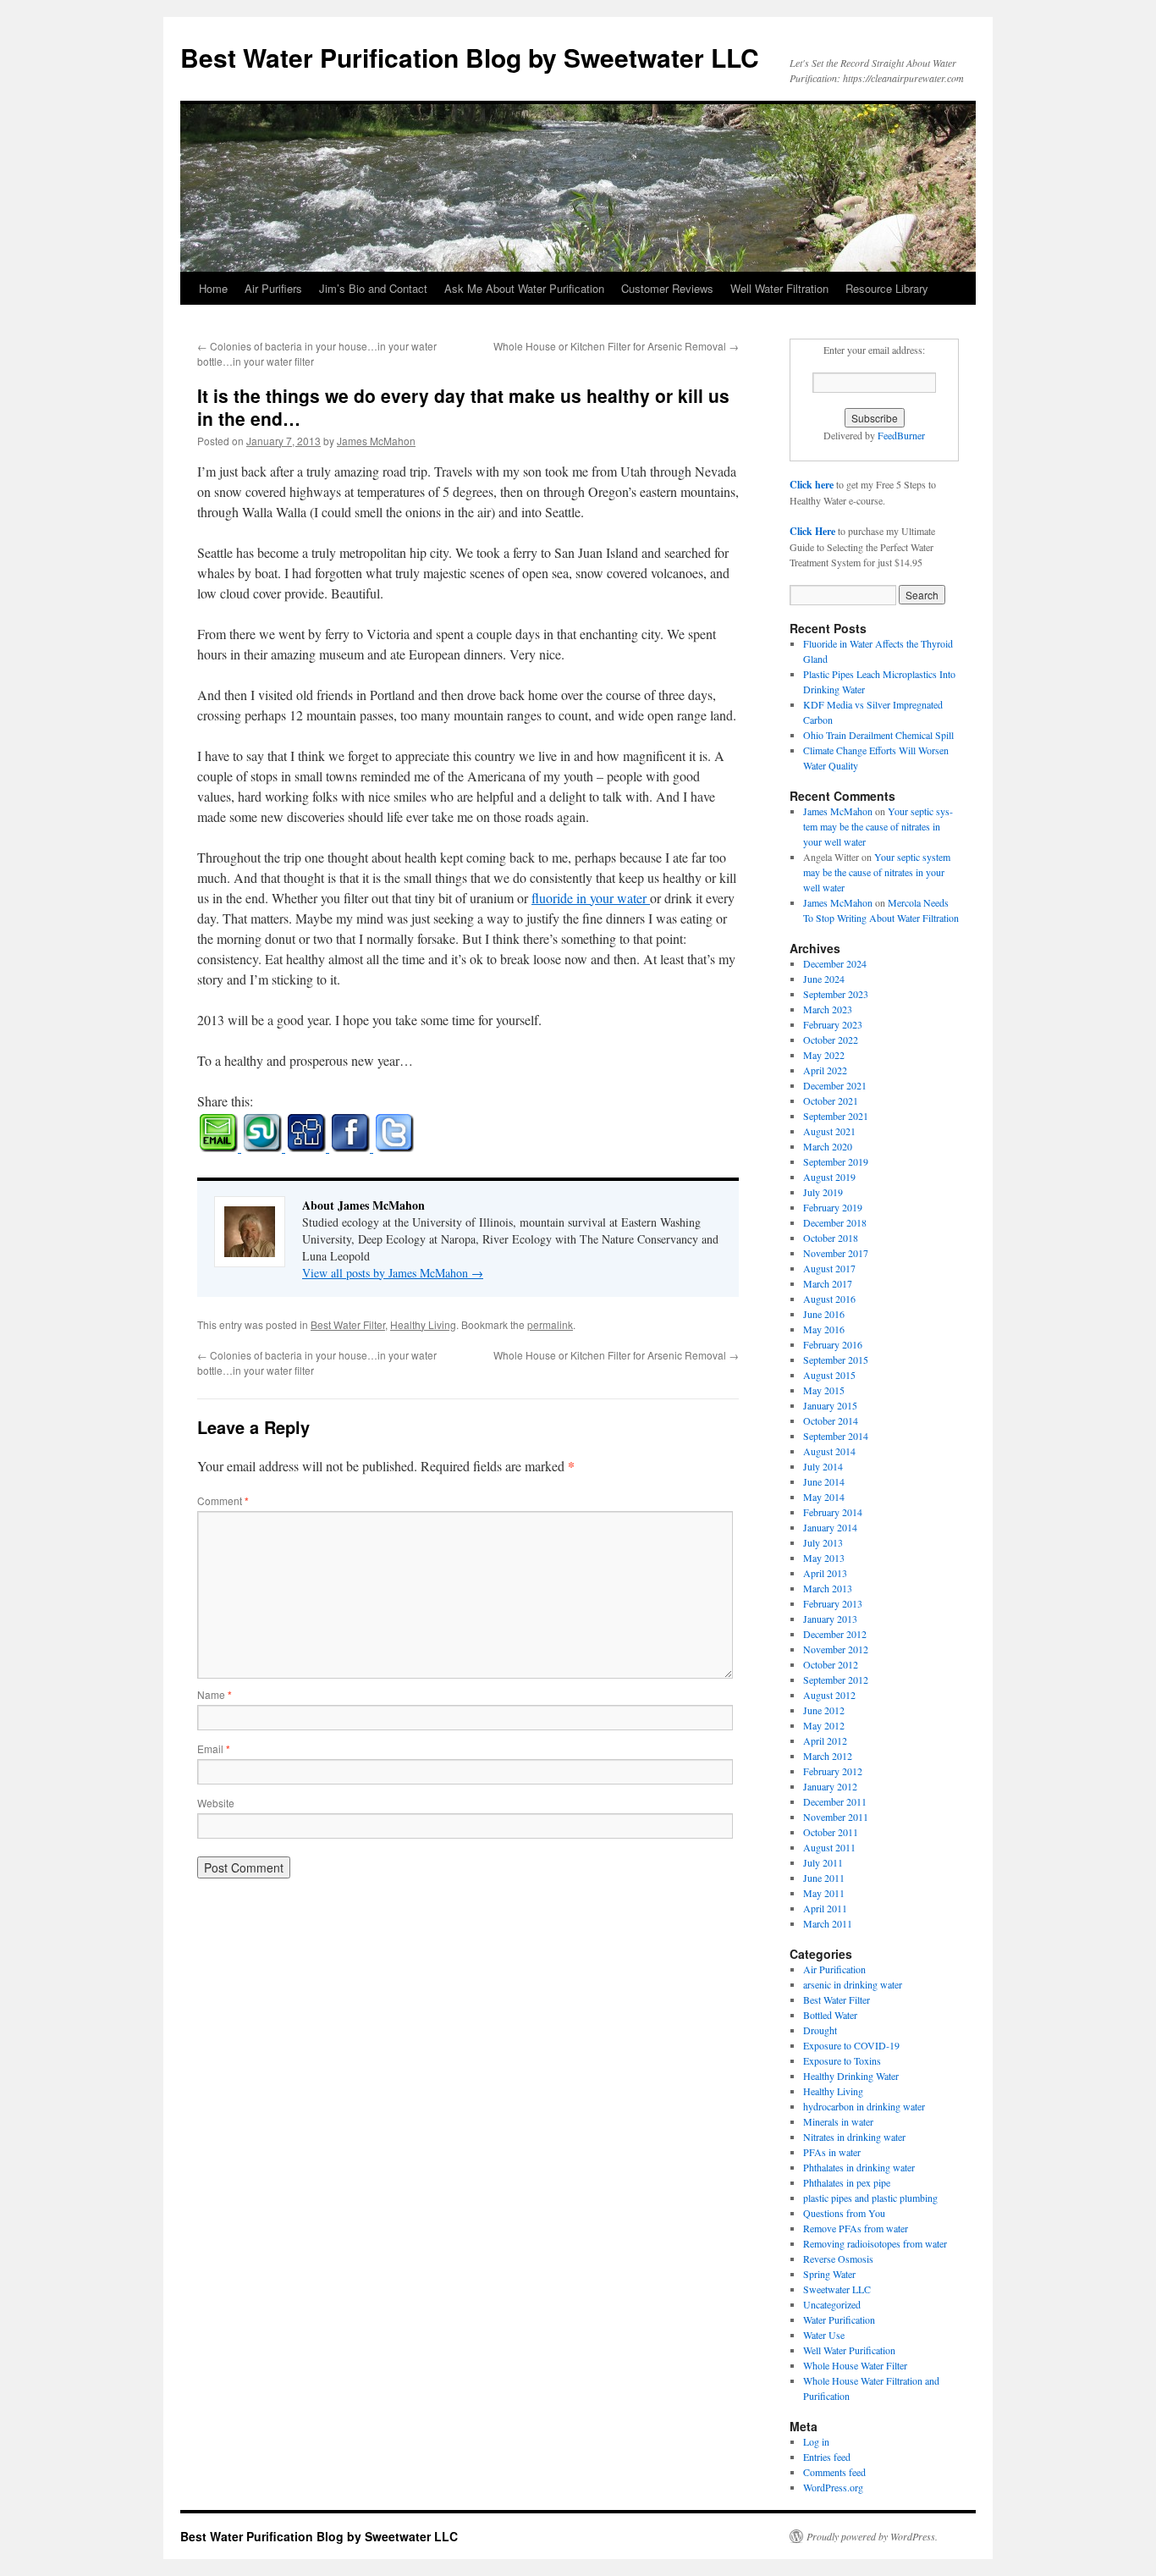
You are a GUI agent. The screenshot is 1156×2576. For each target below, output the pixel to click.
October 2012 (831, 1664)
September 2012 (836, 1680)
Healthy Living (423, 1324)
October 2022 (831, 1040)
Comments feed (834, 2472)
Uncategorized (832, 2304)
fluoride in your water (591, 898)
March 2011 (828, 1923)
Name (215, 1694)
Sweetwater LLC (837, 2289)
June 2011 (824, 1878)
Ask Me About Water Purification (524, 288)
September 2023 (836, 994)
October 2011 (831, 1832)
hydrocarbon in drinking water (864, 2106)
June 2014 (824, 1481)
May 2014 (824, 1497)
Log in (816, 2441)
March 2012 (828, 1756)
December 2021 (835, 1085)
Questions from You (844, 2213)
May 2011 (824, 1893)
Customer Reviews (667, 288)
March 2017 (828, 1283)
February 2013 (833, 1603)
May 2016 (824, 1329)
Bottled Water (830, 2015)
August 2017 (829, 1268)
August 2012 (829, 1695)
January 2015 (830, 1405)
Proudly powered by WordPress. (872, 2536)
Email (214, 1749)
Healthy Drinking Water (851, 2076)
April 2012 (825, 1740)
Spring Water (829, 2274)
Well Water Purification (849, 2350)
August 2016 (829, 1299)
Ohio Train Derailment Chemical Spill (878, 735)
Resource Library (887, 288)
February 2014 (833, 1512)
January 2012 (830, 1786)
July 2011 (823, 1862)
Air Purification (834, 1969)
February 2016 (833, 1344)
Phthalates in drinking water (859, 2167)
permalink (550, 1324)
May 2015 (824, 1390)
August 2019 (829, 1177)
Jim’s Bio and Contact (373, 288)
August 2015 (829, 1375)
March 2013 (828, 1588)
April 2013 (825, 1573)
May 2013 (824, 1558)
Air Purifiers (273, 288)
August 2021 (829, 1131)
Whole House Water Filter (855, 2365)
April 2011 (825, 1908)
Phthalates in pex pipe (847, 2182)
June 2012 (824, 1710)
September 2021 (836, 1116)
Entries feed (827, 2457)
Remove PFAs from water (856, 2228)
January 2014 (830, 1527)
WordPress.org (833, 2487)
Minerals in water (838, 2121)
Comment (223, 1500)
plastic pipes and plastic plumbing (870, 2198)
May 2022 (824, 1055)
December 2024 (835, 963)
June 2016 (824, 1314)
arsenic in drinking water (853, 1984)
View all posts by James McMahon (393, 1273)
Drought (820, 2030)
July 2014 (823, 1466)
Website (216, 1803)
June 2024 (824, 979)
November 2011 (836, 1817)
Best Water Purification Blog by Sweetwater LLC (470, 57)
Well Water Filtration (779, 288)
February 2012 (833, 1771)
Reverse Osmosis (838, 2259)
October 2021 (831, 1100)
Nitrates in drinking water (854, 2137)
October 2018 (831, 1238)
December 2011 (835, 1801)
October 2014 (831, 1420)
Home (213, 288)
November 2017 (836, 1253)
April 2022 (825, 1070)
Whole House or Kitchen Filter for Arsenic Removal (616, 346)
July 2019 (823, 1192)
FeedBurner (901, 435)
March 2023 (828, 1009)
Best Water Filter (348, 1324)
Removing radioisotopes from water (875, 2243)
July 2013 (823, 1542)
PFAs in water (832, 2152)
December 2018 (835, 1222)
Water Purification (839, 2320)
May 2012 (824, 1725)
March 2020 (828, 1146)
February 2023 (833, 1024)
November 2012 (836, 1649)
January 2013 (830, 1619)
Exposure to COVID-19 (851, 2045)
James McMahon (376, 441)
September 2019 (836, 1161)
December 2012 (835, 1634)
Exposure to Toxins (842, 2060)
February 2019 (833, 1207)
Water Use (824, 2335)
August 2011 (829, 1847)
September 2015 (836, 1360)
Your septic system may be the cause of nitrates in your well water (878, 826)
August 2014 (829, 1451)
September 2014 (836, 1436)
